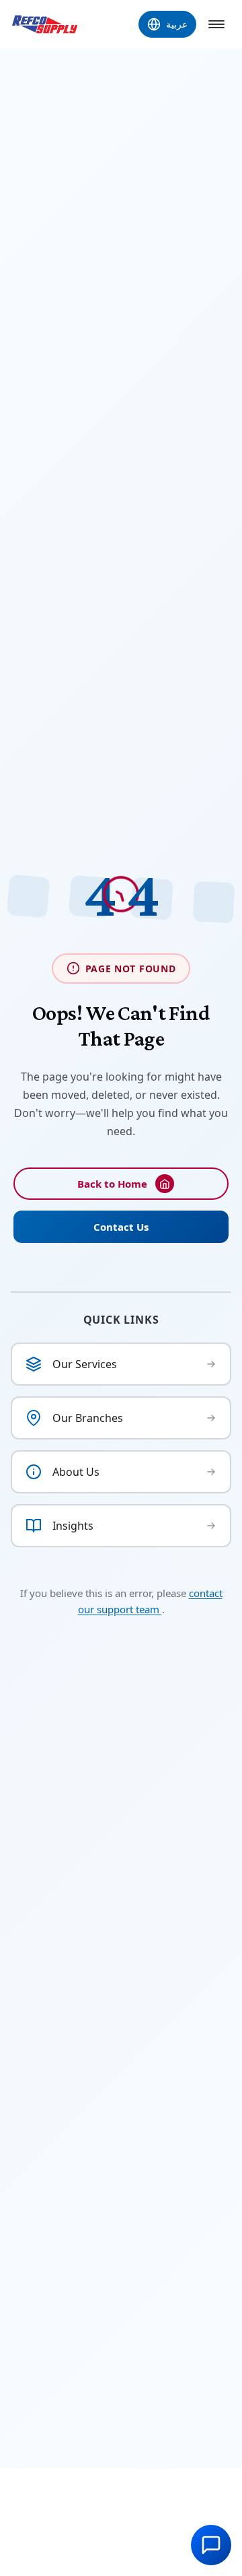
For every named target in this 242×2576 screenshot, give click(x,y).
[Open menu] (216, 24)
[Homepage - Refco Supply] (45, 24)
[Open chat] (211, 2545)
